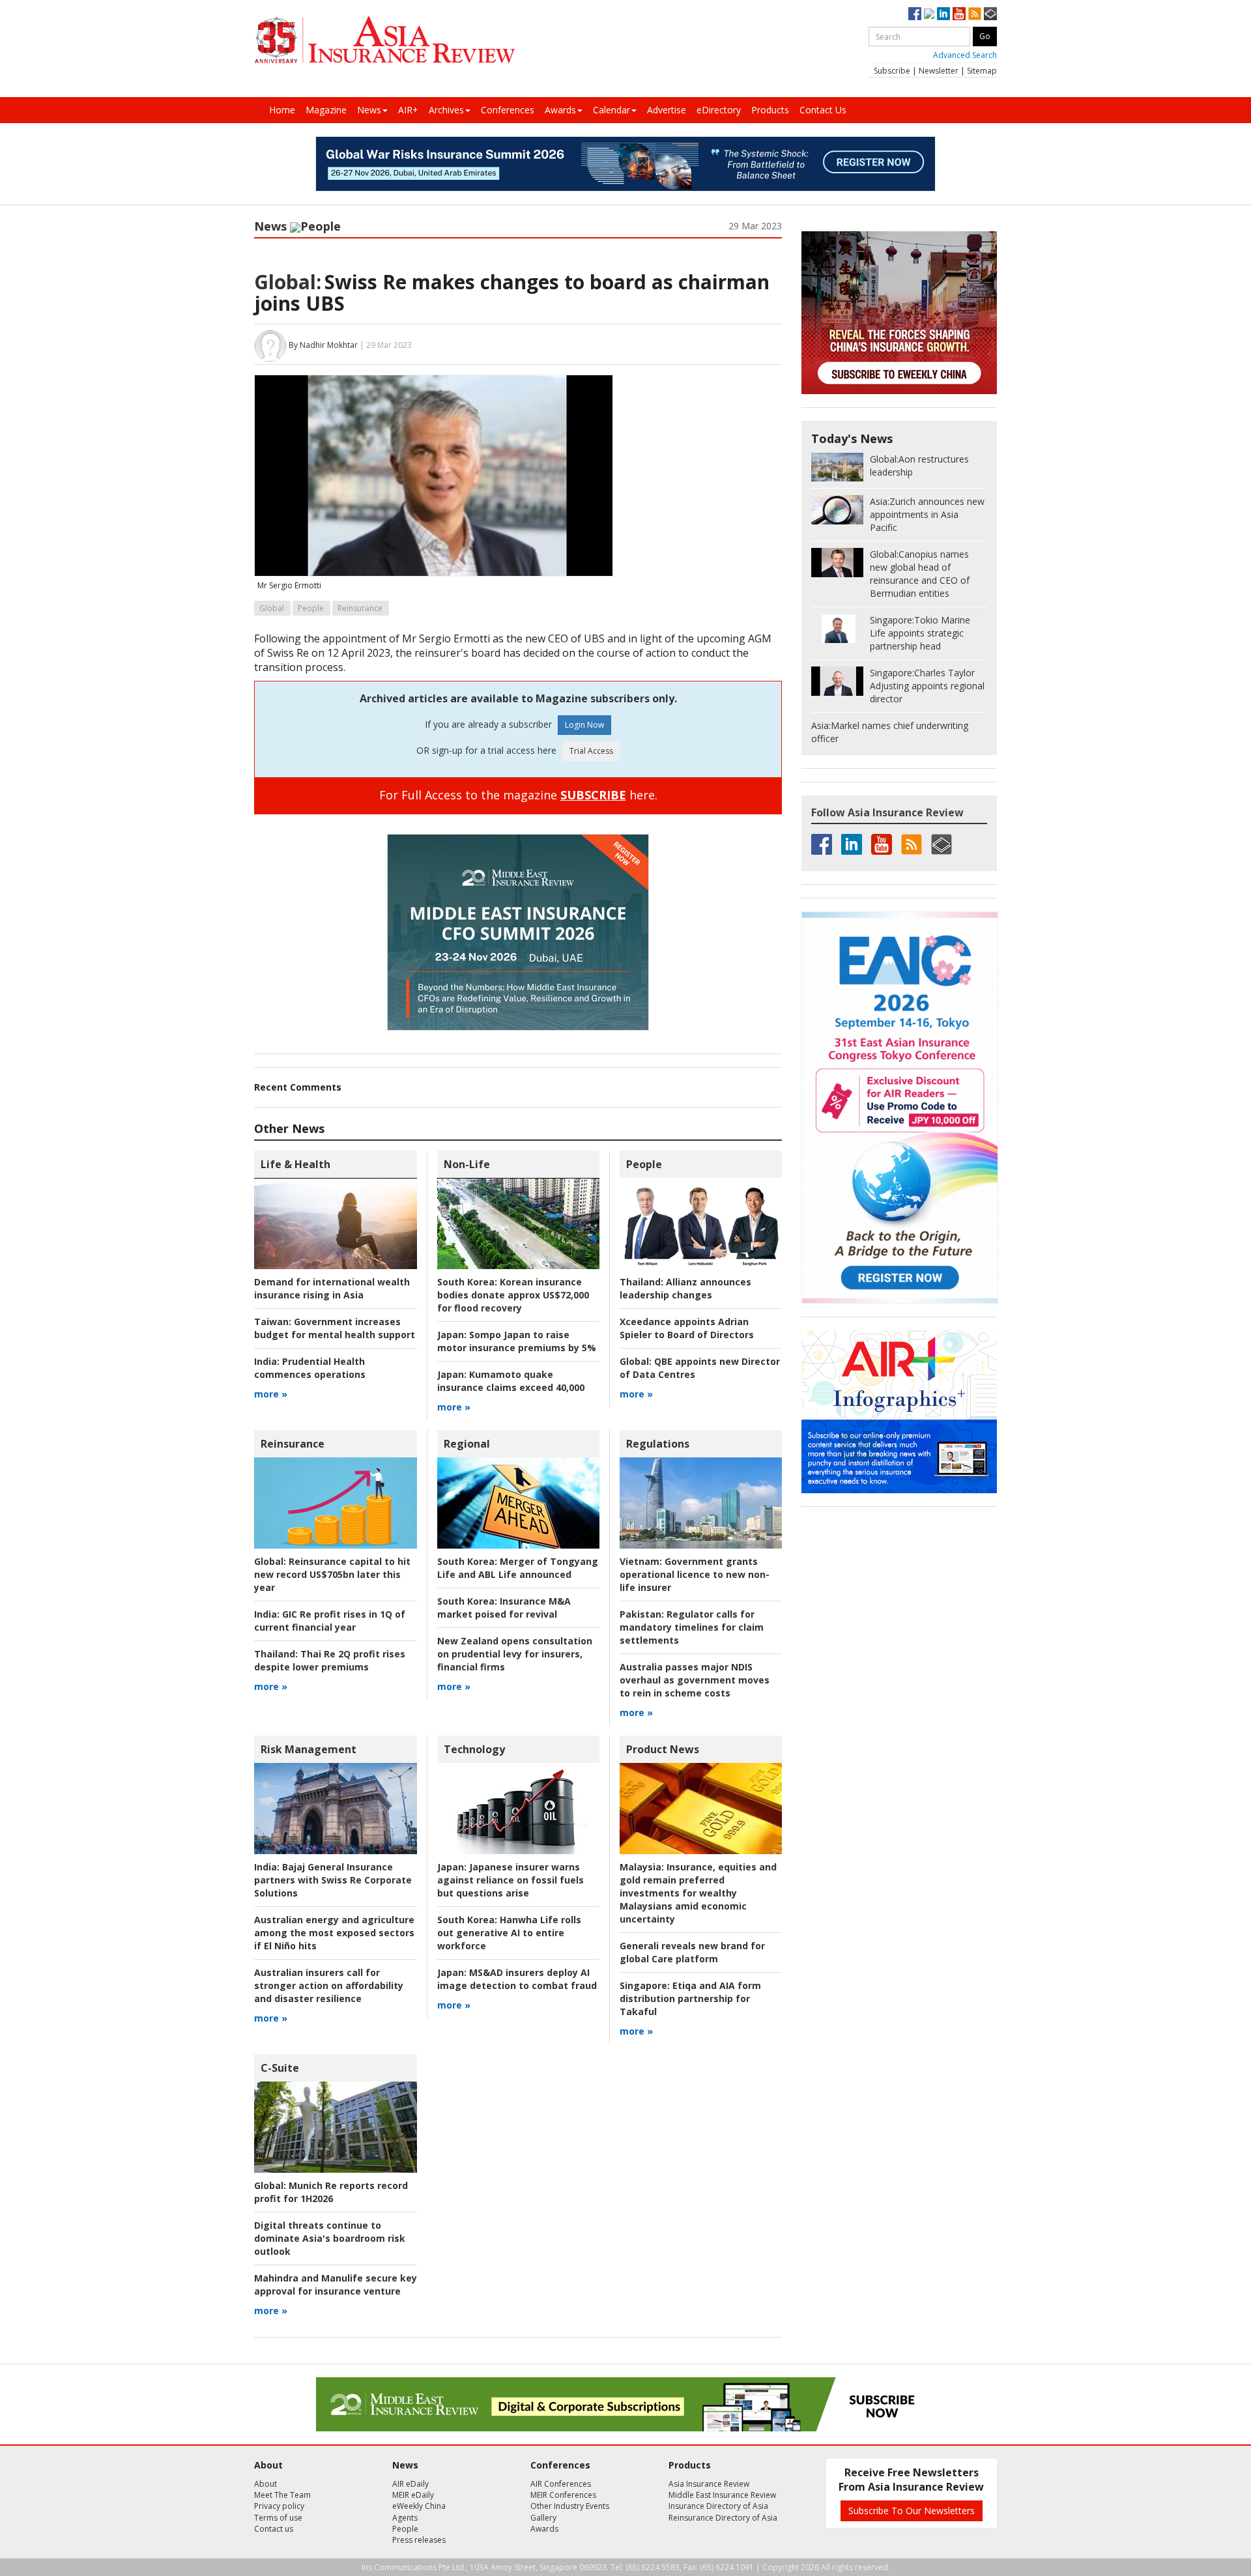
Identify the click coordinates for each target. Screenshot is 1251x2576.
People (321, 226)
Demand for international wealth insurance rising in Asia (332, 1288)
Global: (288, 282)
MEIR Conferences (563, 2495)
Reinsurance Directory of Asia (723, 2518)
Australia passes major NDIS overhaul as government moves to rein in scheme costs (695, 1680)
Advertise (667, 110)
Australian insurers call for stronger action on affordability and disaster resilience (329, 1985)
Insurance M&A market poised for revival (504, 1608)
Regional (467, 1444)
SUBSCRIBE (593, 795)
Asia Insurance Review (709, 2484)
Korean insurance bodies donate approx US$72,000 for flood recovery (513, 1295)
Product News (663, 1749)
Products (770, 110)
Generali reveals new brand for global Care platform (692, 1952)
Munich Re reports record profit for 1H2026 (331, 2192)
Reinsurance (360, 608)
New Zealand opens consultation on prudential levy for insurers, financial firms (515, 1654)
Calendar (611, 110)
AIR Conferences (561, 2484)
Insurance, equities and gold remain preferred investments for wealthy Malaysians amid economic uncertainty (698, 1893)
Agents (405, 2518)
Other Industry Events (570, 2506)
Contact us (274, 2529)
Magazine (326, 110)
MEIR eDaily (413, 2495)
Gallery (543, 2518)
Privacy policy (279, 2506)
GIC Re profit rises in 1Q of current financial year (330, 1621)
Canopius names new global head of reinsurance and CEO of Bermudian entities (920, 574)
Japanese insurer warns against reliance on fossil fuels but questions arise (510, 1880)
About (266, 2484)
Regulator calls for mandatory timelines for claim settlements (692, 1627)
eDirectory (719, 110)
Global (272, 608)
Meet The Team (282, 2495)
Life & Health (295, 1164)
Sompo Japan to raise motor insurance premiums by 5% (517, 1341)
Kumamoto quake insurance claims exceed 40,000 (511, 1381)
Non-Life (467, 1164)
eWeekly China (419, 2506)
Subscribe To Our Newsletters (912, 2511)
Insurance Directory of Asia (718, 2506)
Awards (560, 110)
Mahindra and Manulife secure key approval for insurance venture (336, 2284)
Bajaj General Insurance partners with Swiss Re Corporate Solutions (333, 1880)
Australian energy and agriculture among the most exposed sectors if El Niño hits (334, 1933)
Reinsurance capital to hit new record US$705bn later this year (332, 1574)
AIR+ (408, 110)
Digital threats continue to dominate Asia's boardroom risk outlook (330, 2238)
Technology (474, 1749)
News (369, 110)
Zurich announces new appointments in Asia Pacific (927, 514)
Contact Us (823, 110)
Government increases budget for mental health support (335, 1328)
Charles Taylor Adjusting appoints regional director (927, 686)
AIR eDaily (410, 2484)
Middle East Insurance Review (722, 2495)
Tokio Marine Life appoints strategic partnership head (920, 633)
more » (271, 1394)
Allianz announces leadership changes (685, 1288)
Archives (446, 110)
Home (282, 110)
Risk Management (309, 1749)
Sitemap (982, 71)
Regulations (658, 1444)
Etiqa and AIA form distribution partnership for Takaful (690, 1998)
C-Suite (280, 2068)
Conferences (508, 110)
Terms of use (278, 2518)
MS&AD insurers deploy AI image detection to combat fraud (517, 1979)
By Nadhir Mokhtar (323, 345)
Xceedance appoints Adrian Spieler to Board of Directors (687, 1328)
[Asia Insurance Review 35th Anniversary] (384, 40)
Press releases (419, 2540)
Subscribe (892, 71)
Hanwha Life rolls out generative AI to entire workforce (509, 1933)
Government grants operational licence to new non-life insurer (695, 1574)
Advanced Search (965, 55)
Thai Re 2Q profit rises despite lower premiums (330, 1660)
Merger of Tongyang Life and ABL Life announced (518, 1568)
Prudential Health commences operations (310, 1368)
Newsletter (939, 71)
